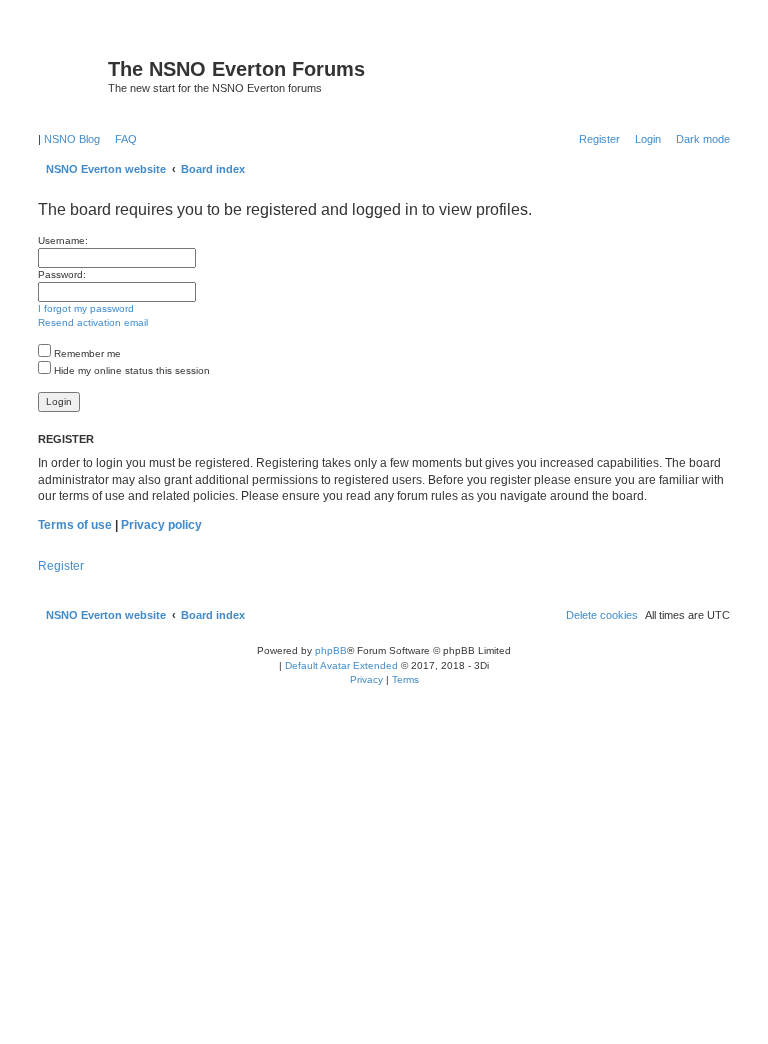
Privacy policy (161, 525)
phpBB (331, 650)
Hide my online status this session (130, 370)
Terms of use (75, 525)
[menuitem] (122, 139)
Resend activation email (93, 322)
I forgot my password (86, 308)
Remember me (86, 353)
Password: (62, 274)
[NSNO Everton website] (70, 75)
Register (61, 566)
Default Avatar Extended (341, 665)
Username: (63, 240)
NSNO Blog (72, 139)
